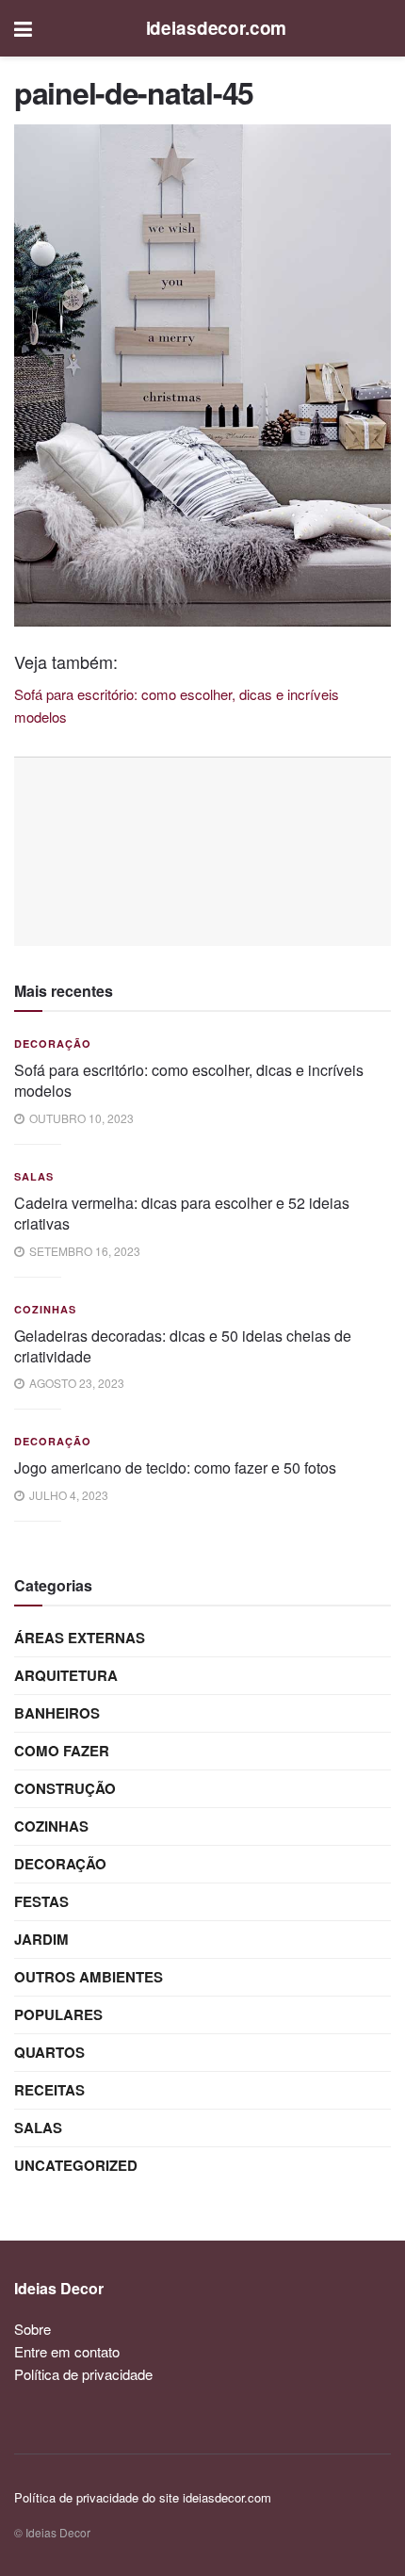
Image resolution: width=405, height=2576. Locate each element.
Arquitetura (66, 1675)
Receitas (49, 2090)
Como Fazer (62, 1751)
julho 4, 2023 (67, 1495)
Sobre (32, 2329)
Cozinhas (45, 1309)
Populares (58, 2014)
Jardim (41, 1939)
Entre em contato (67, 2351)
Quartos (49, 2052)
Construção (65, 1788)
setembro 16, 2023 (83, 1251)
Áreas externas (80, 1638)
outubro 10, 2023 (80, 1118)
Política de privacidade (83, 2374)
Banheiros (57, 1713)
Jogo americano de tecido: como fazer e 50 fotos (175, 1467)
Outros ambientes (89, 1977)
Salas (34, 1176)
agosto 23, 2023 (75, 1383)
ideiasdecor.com (217, 28)
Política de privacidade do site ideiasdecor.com (143, 2497)
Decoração (53, 1043)
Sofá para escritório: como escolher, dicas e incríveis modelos (189, 1080)
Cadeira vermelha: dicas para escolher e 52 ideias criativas (182, 1213)
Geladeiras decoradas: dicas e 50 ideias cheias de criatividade (183, 1346)
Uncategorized (76, 2165)
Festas (41, 1901)
